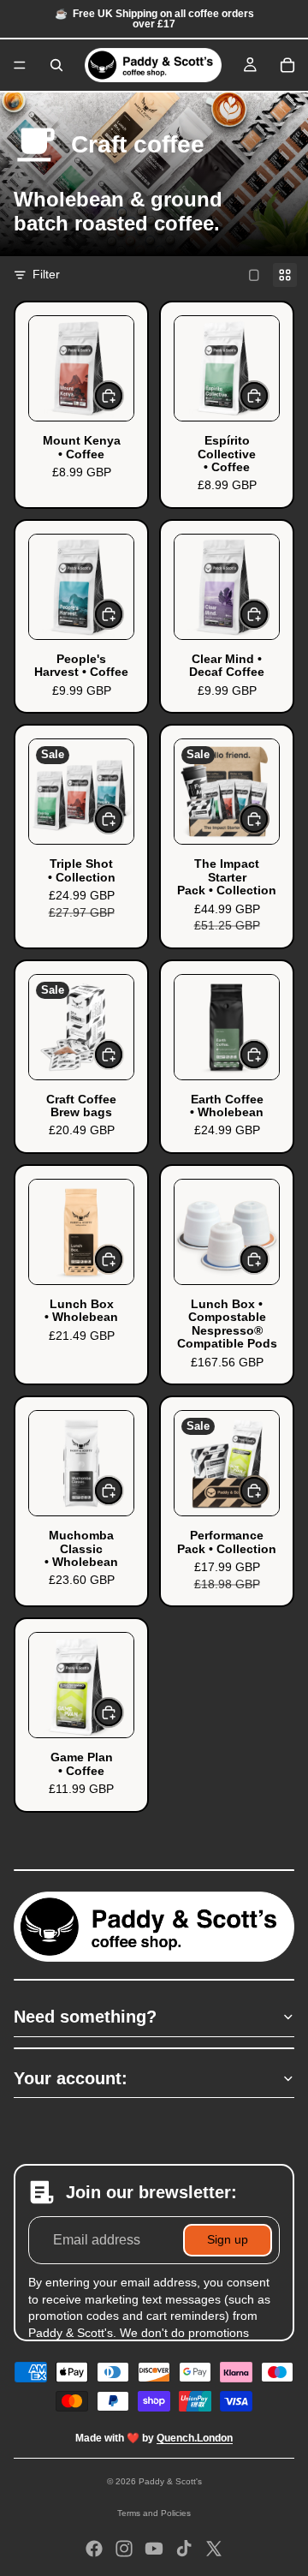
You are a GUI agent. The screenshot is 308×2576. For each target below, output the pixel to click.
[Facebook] (94, 2549)
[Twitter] (214, 2549)
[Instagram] (124, 2549)
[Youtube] (154, 2549)
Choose (123, 395)
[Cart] (287, 65)
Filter (46, 274)
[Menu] (20, 65)
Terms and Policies (154, 2513)
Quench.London (195, 2438)
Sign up (228, 2239)
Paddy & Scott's (170, 2481)
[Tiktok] (184, 2549)
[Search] (56, 65)
